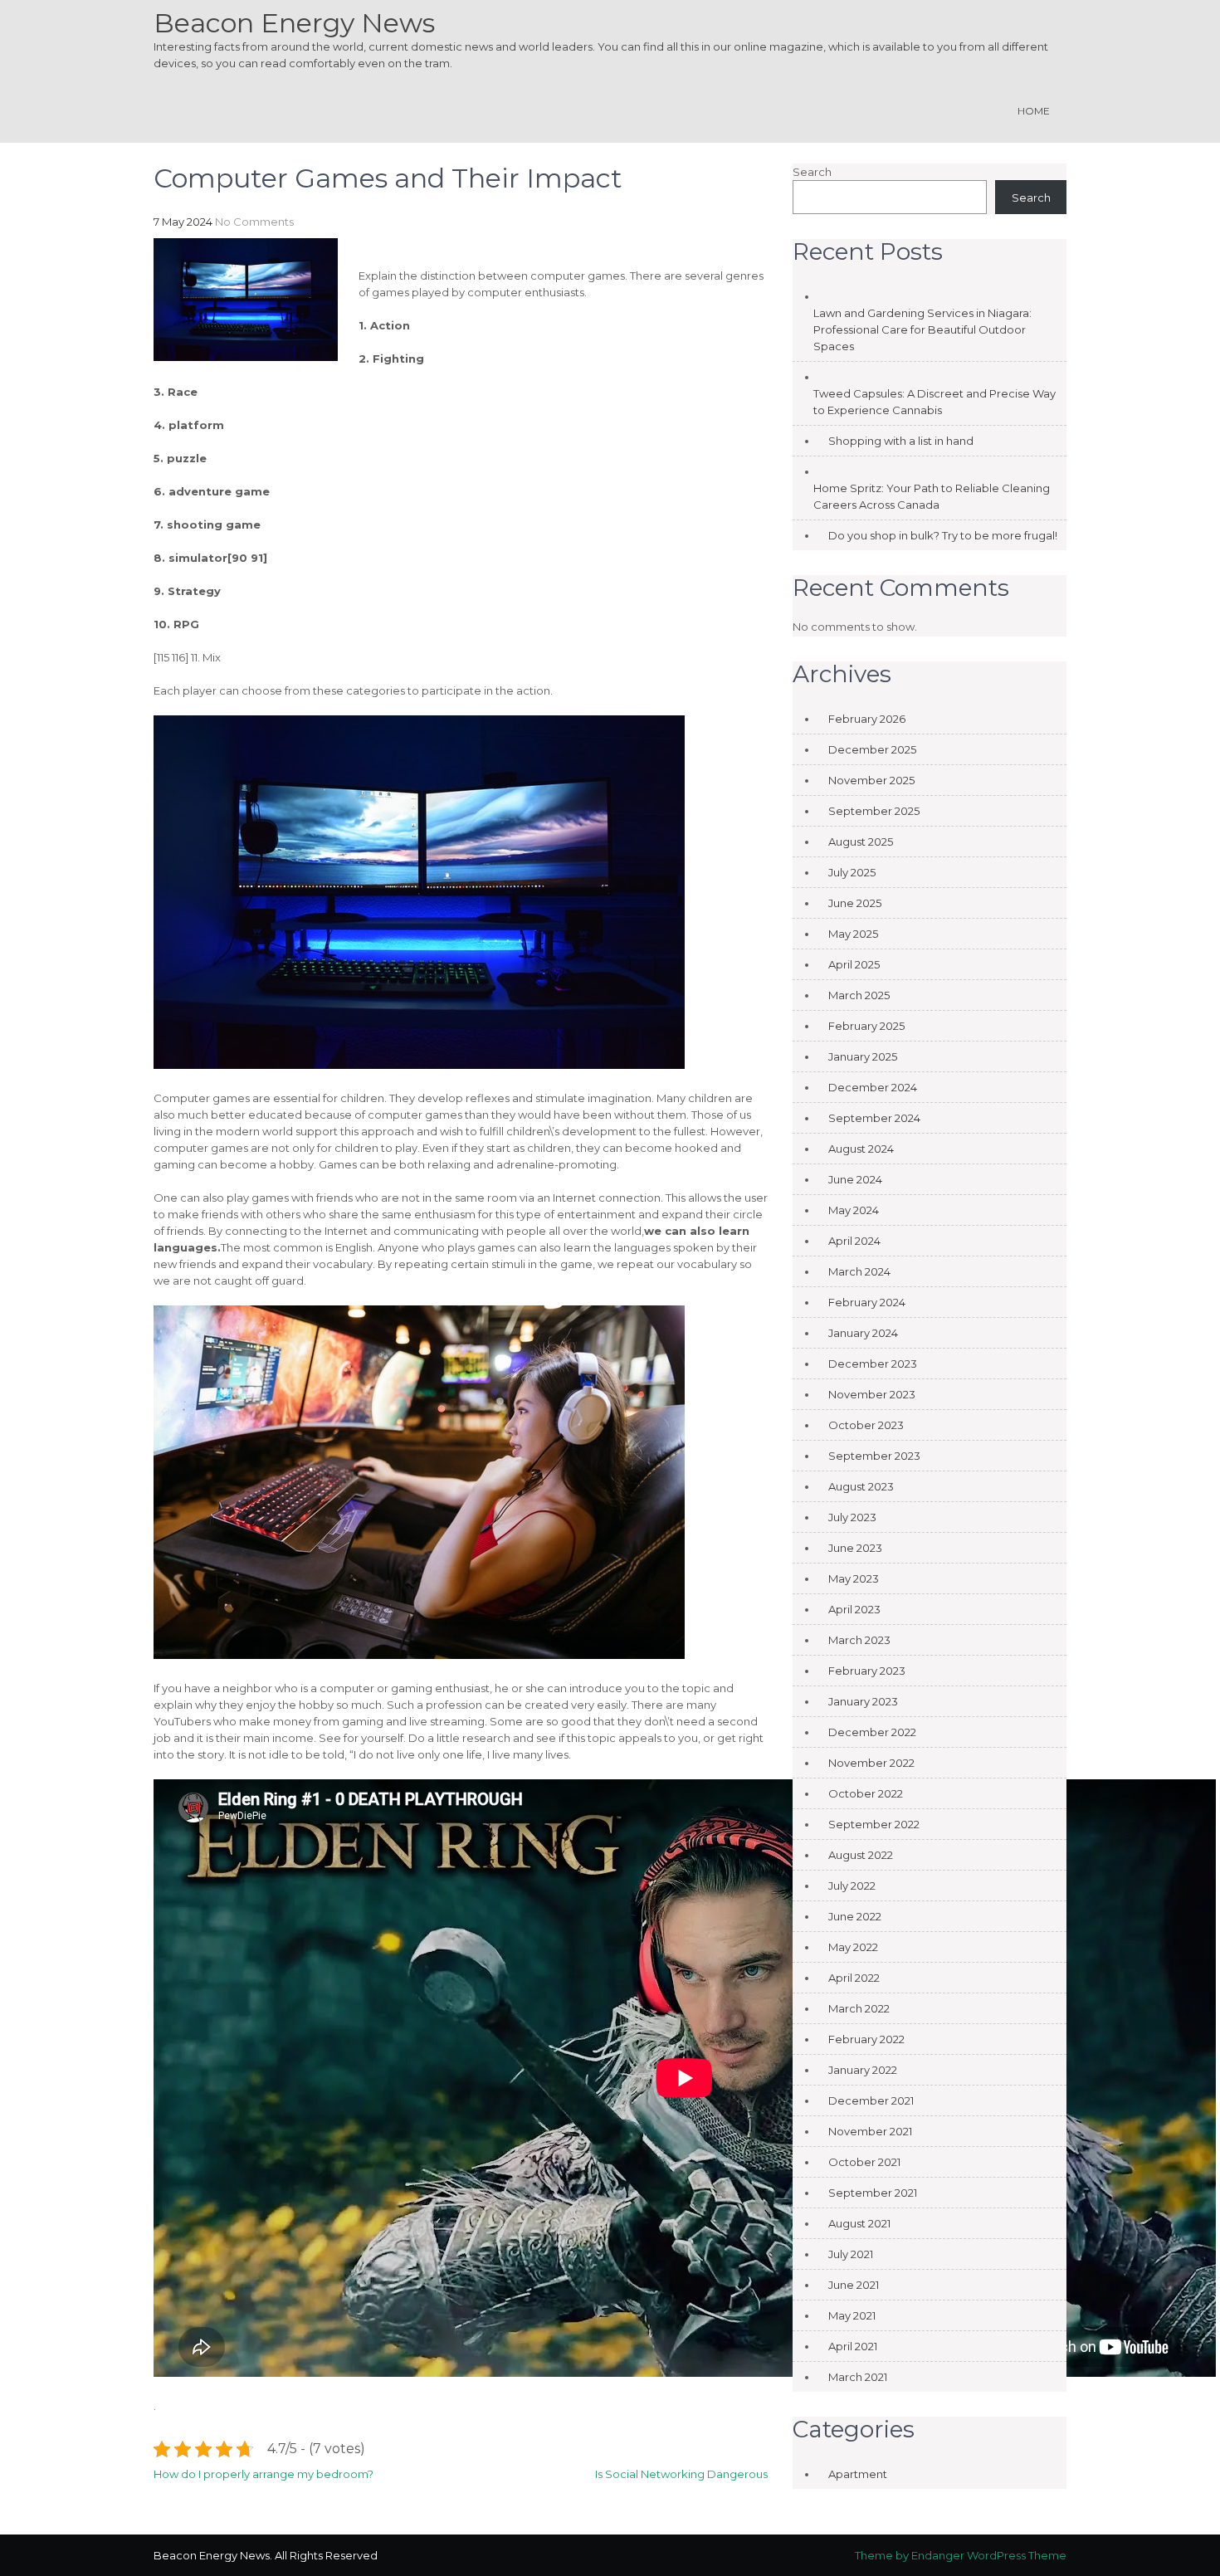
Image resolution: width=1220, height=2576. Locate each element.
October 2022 (866, 1793)
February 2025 (866, 1026)
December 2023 (873, 1364)
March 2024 (859, 1271)
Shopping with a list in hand (901, 441)
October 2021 (864, 2162)
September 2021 (873, 2193)
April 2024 (854, 1241)
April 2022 (854, 1978)
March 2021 (858, 2377)
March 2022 (859, 2008)
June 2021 (854, 2285)
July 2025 (852, 872)
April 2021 (853, 2346)
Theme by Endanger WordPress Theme (961, 2555)
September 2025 (874, 811)
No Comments (254, 222)
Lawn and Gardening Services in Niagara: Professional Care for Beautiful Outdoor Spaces (922, 329)
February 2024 (867, 1302)
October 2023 (866, 1425)
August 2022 (861, 1855)
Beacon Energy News (294, 23)
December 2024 (873, 1087)
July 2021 (851, 2254)
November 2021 (870, 2131)
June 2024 (855, 1179)
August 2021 (859, 2223)
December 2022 (872, 1732)
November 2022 (871, 1763)
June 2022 (855, 1916)
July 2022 (852, 1886)
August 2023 (861, 1486)
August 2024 (861, 1149)
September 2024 (874, 1118)
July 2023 (852, 1517)
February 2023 (867, 1671)
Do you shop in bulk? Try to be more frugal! (943, 535)
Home (1034, 111)
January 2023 (863, 1701)
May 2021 (852, 2315)
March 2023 (859, 1640)
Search (812, 172)
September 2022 (874, 1824)
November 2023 (872, 1394)
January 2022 (863, 2070)
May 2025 (853, 934)
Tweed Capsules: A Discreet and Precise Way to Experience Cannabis (935, 402)
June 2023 (855, 1548)
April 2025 (854, 964)
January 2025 (863, 1056)
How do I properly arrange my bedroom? (264, 2474)
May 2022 (853, 1947)
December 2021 (871, 2100)
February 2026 (867, 719)
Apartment (858, 2474)
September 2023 (874, 1456)
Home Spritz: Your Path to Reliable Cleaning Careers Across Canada (932, 496)
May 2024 (854, 1210)
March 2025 (859, 995)
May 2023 (854, 1578)
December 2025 (872, 749)
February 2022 (866, 2039)
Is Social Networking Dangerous (681, 2474)
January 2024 (863, 1333)
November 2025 (871, 780)
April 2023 (854, 1609)
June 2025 (855, 903)
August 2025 (861, 842)
